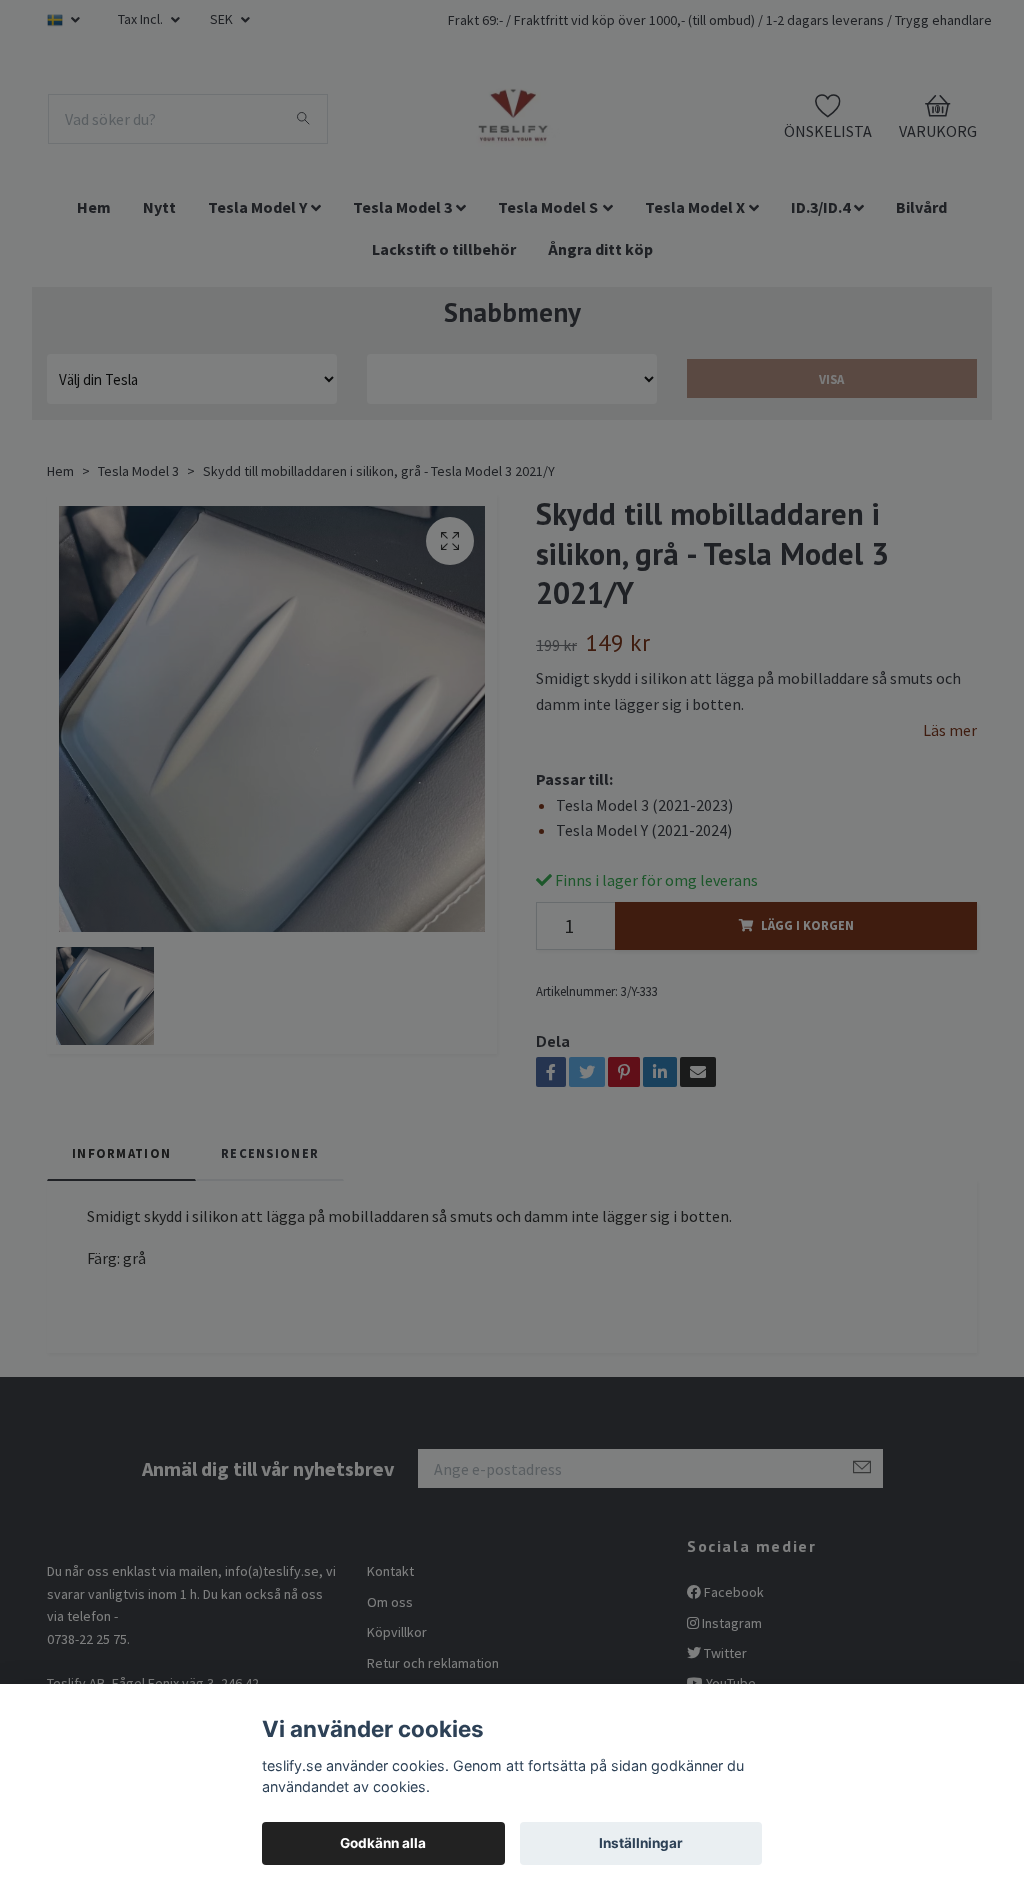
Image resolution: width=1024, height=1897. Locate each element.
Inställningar (641, 1843)
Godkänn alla (383, 1843)
